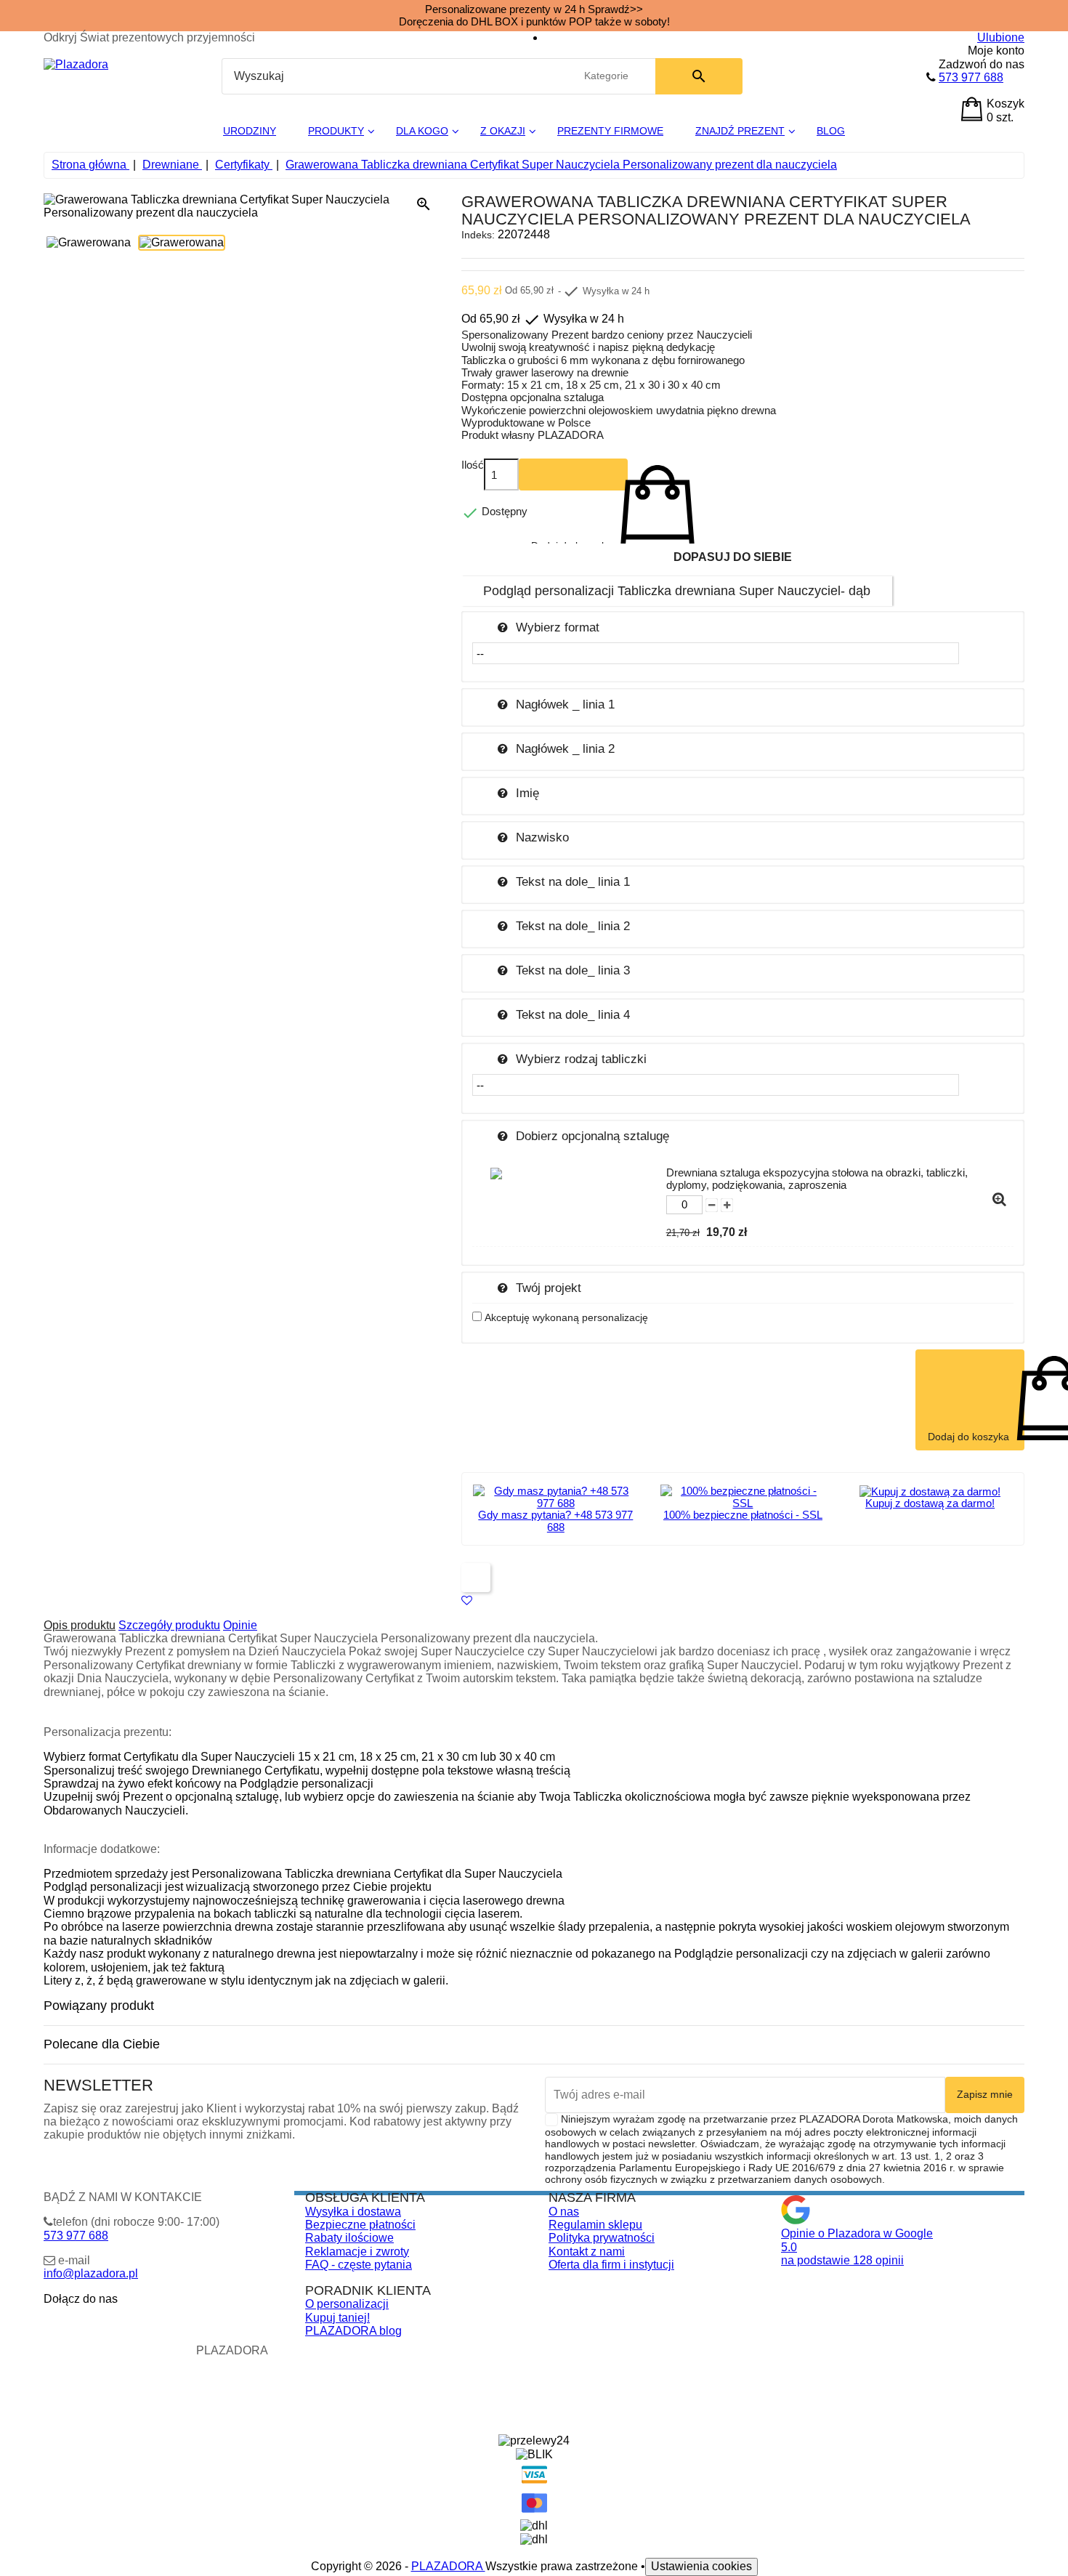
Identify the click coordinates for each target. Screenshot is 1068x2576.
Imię (527, 793)
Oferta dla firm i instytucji (611, 2265)
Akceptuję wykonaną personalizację (566, 1317)
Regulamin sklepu (595, 2225)
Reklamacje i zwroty (357, 2252)
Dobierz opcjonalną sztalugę (592, 1136)
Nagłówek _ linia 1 (565, 704)
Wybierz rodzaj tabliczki (581, 1059)
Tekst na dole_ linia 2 (573, 926)
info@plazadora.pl (91, 2273)
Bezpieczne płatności (360, 2225)
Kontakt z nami (587, 2252)
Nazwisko (542, 837)
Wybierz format (558, 627)
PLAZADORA (448, 2566)
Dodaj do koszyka (573, 475)
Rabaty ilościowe (349, 2238)
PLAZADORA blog (353, 2331)
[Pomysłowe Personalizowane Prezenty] (76, 64)
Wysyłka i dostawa (353, 2212)
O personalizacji (347, 2304)
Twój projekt (549, 1288)
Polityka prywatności (602, 2238)
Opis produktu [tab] (80, 1625)
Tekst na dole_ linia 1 (573, 881)
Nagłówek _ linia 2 (565, 748)
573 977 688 (971, 77)
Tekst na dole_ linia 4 (573, 1014)
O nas (564, 2212)
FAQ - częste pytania (359, 2265)
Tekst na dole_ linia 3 (573, 970)
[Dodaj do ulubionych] (467, 1600)
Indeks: (478, 235)
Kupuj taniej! (337, 2318)
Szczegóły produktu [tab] (169, 1625)
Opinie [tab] (240, 1625)
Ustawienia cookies (701, 2566)
